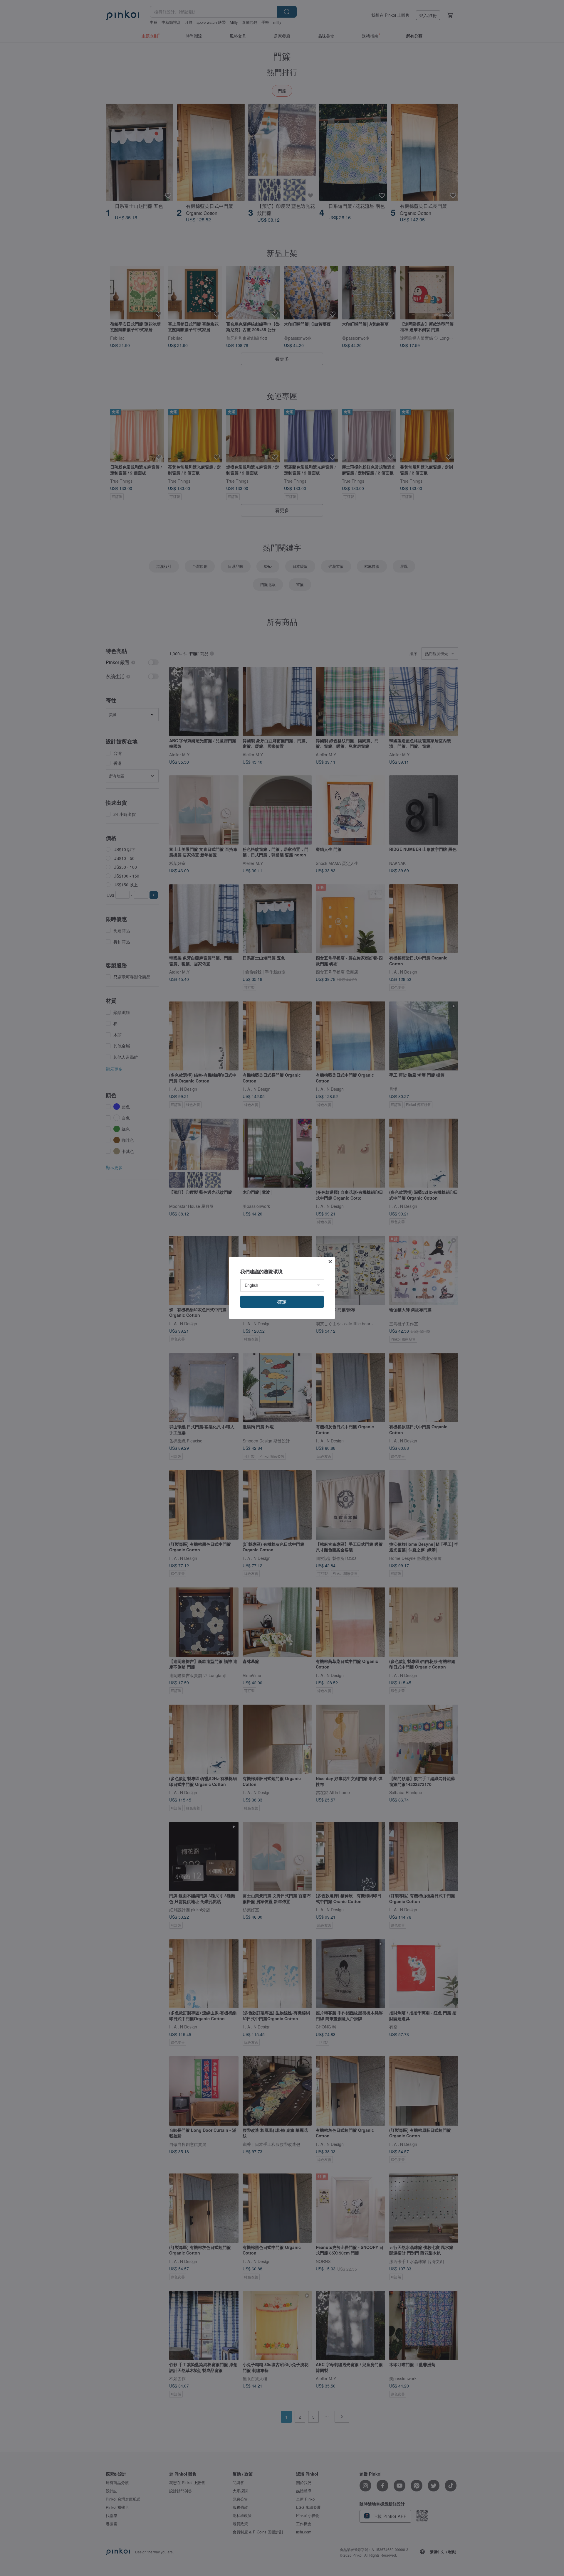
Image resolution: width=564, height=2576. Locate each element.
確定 (282, 1302)
